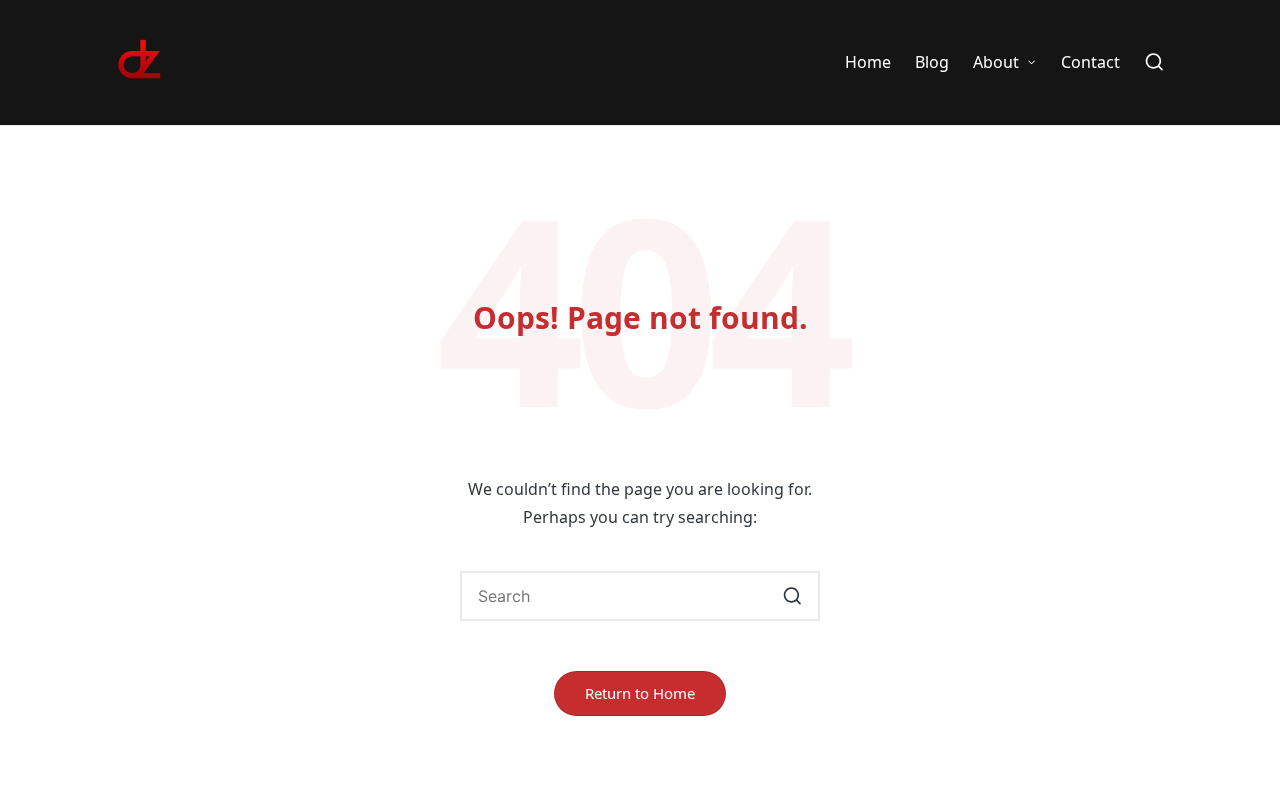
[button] (792, 596)
